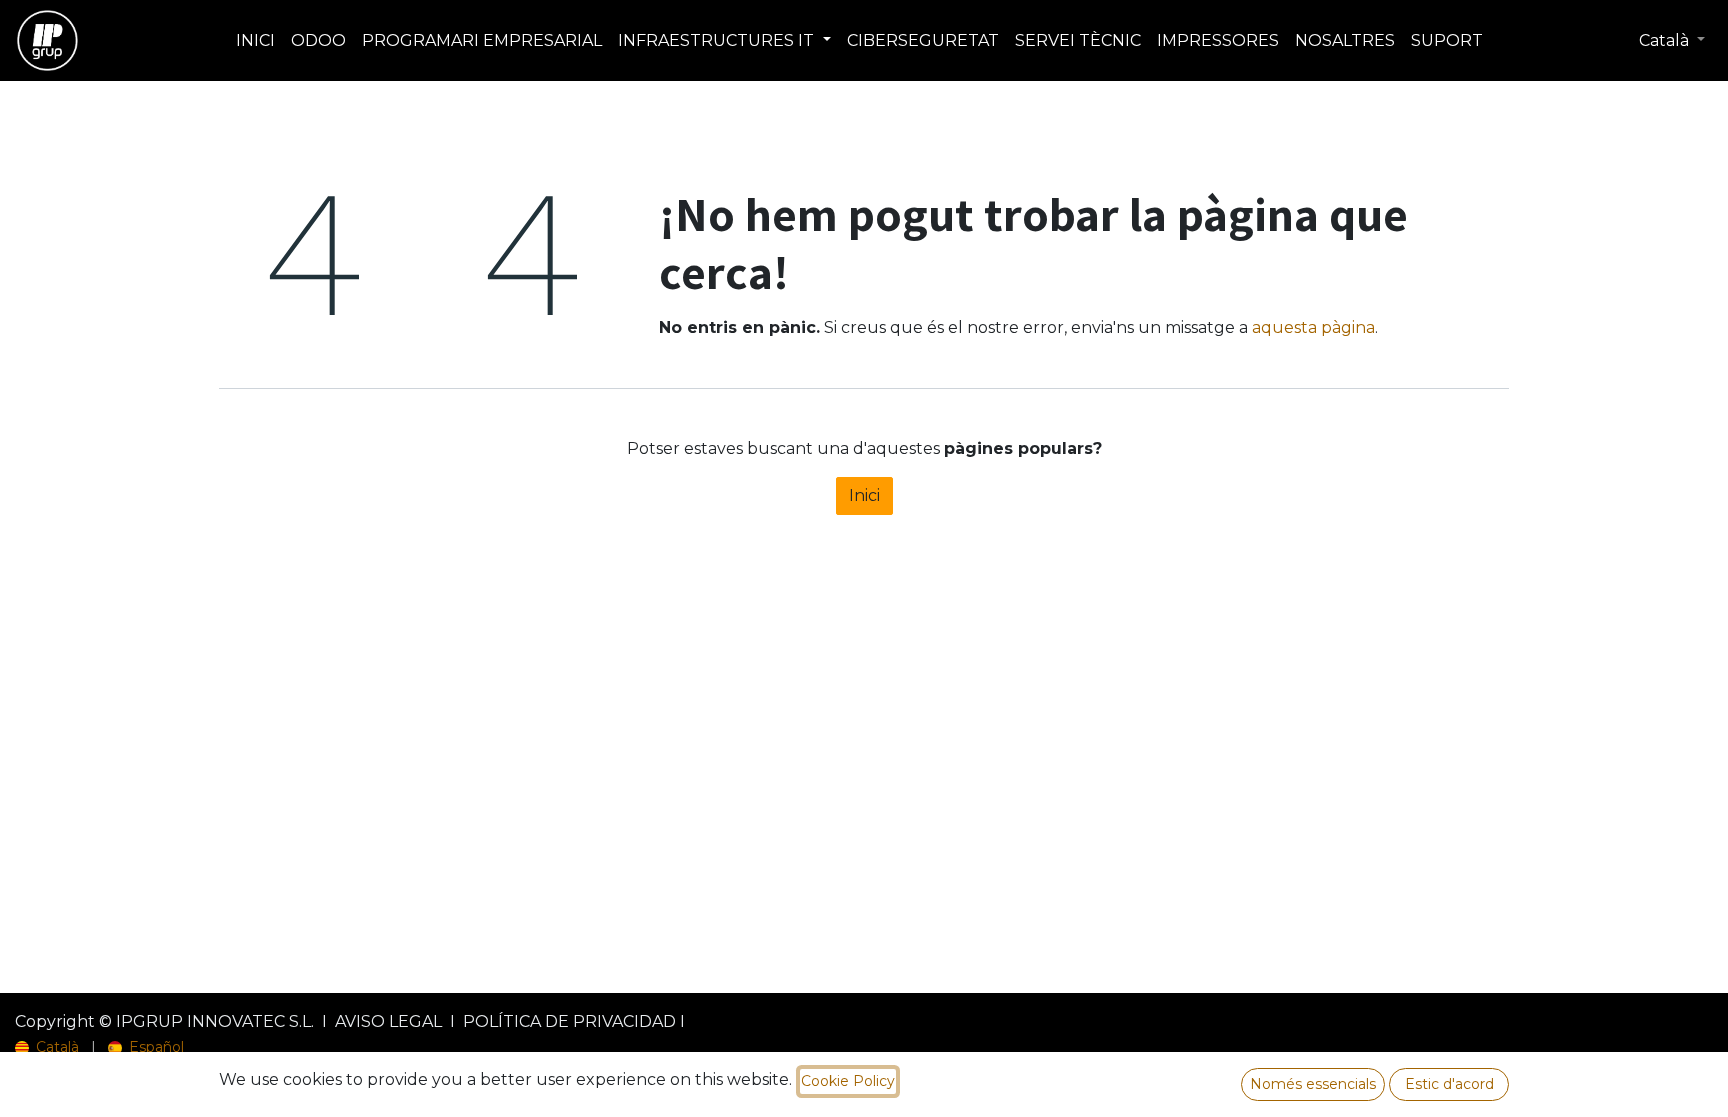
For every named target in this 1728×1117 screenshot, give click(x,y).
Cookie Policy (848, 1081)
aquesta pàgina (1313, 327)
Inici (864, 495)
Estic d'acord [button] (1449, 1084)
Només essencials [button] (1313, 1084)
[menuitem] (255, 41)
